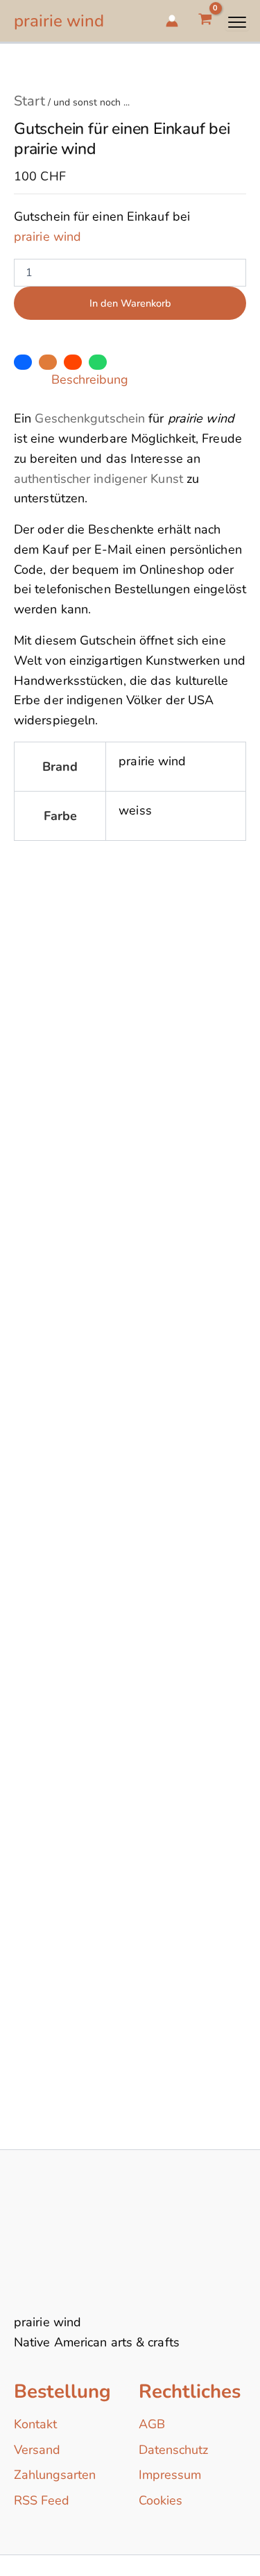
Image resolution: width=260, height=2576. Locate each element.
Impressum (170, 2475)
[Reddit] (73, 362)
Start (29, 101)
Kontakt (35, 2424)
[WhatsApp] (98, 362)
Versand (37, 2450)
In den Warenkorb (130, 303)
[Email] (48, 362)
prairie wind (59, 21)
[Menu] (237, 22)
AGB (152, 2424)
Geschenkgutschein (90, 418)
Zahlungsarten (55, 2475)
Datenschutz (173, 2450)
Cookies (161, 2500)
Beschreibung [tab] (90, 379)
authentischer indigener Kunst (98, 479)
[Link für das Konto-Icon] (172, 21)
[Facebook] (23, 362)
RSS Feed (42, 2500)
